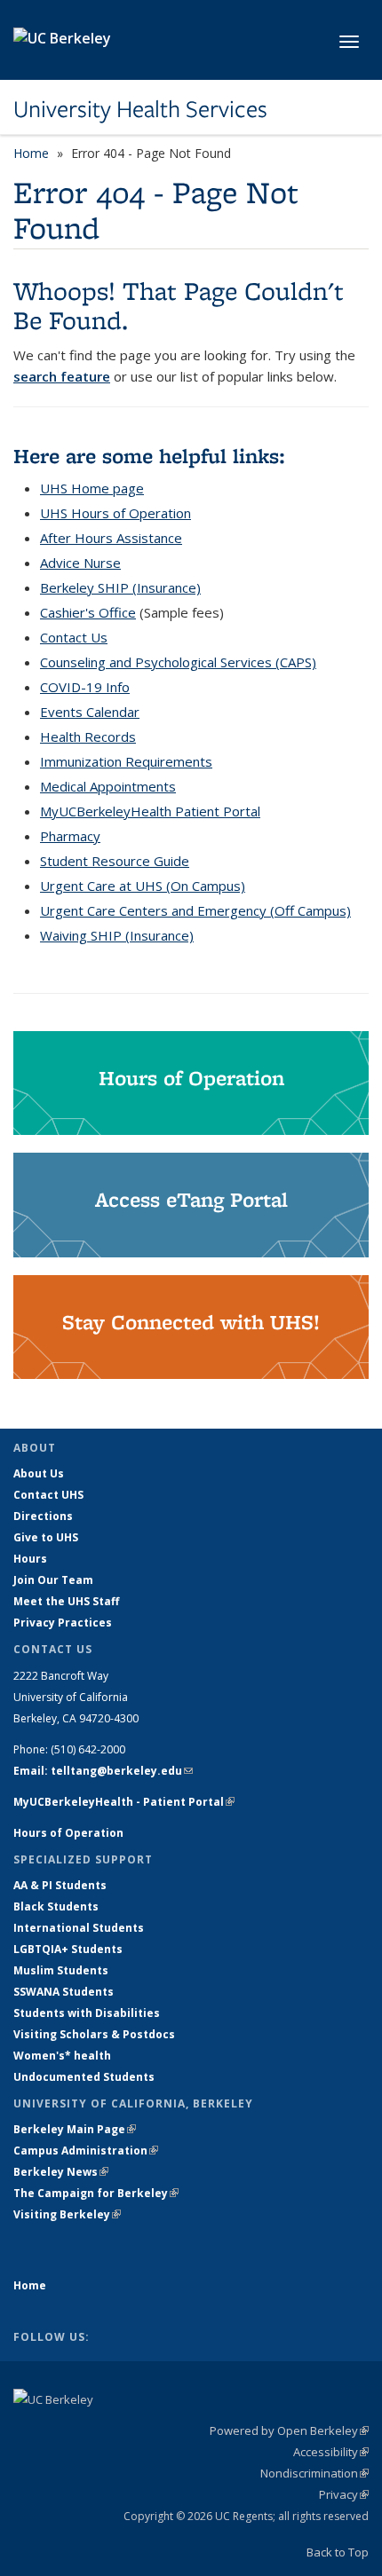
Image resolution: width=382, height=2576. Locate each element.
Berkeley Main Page (75, 2129)
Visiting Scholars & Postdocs (94, 2034)
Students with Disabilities (87, 2013)
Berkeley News (61, 2172)
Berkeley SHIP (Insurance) (120, 587)
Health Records (88, 737)
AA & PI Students (60, 1885)
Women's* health (62, 2056)
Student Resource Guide (115, 861)
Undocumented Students (84, 2077)
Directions (43, 1516)
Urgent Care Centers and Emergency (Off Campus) (195, 910)
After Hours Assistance (111, 538)
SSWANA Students (64, 1992)
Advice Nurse (80, 563)
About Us (39, 1473)
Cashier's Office (88, 612)
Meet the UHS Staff (66, 1601)
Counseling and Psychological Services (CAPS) (178, 662)
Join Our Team (53, 1580)
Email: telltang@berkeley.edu (103, 1771)
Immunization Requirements (126, 761)
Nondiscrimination (314, 2473)
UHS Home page (92, 488)
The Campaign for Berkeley (96, 2193)
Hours (30, 1559)
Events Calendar (90, 712)
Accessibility (331, 2452)
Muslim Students (61, 1970)
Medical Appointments (108, 786)
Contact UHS (48, 1495)
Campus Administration (86, 2151)
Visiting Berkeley (67, 2214)
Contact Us (74, 637)
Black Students (56, 1906)
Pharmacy (70, 836)
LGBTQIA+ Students (68, 1949)
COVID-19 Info (85, 687)
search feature (62, 376)
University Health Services (140, 109)
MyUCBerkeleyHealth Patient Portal (150, 811)
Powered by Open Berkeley (289, 2430)
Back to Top (338, 2552)
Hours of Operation (68, 1833)
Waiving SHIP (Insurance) (117, 935)
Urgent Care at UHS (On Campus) (143, 886)
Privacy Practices (63, 1623)
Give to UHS (46, 1537)
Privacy (344, 2494)
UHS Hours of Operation (115, 513)
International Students (79, 1928)
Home (31, 153)
